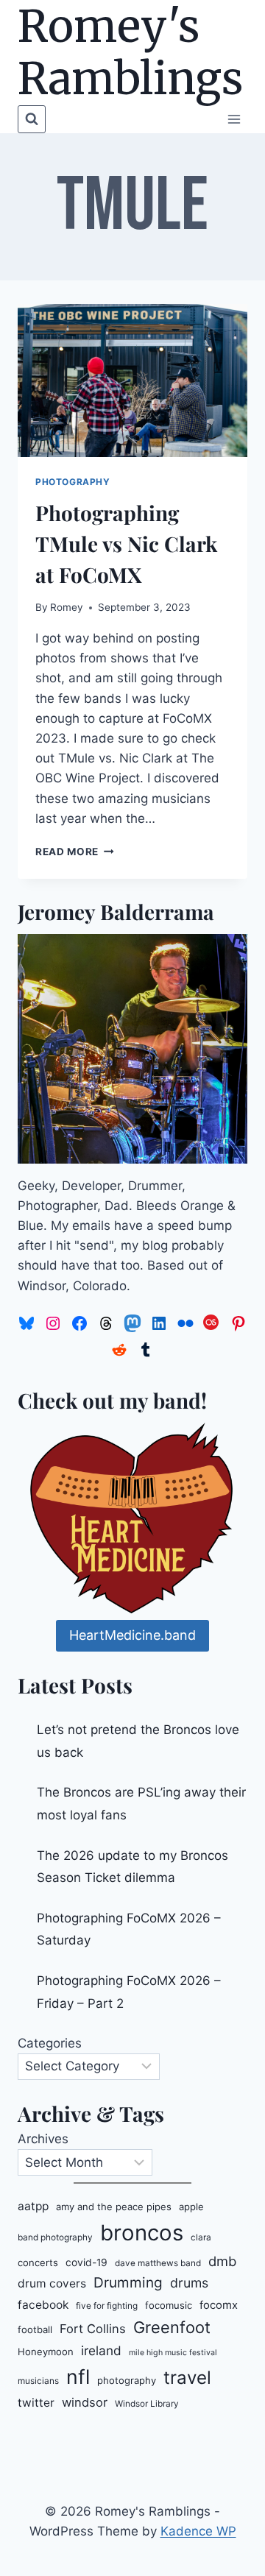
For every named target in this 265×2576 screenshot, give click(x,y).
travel (187, 2378)
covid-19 (86, 2262)
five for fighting (107, 2306)
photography (127, 2380)
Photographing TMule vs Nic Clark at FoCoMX (126, 544)
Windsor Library (147, 2404)
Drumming (128, 2283)
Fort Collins (93, 2329)
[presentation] (132, 381)
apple (191, 2207)
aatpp (33, 2206)
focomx (219, 2305)
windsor (85, 2402)
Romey (67, 607)
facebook (43, 2305)
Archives (43, 2139)
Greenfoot (172, 2327)
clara (201, 2237)
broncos (142, 2233)
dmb (222, 2261)
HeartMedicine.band (132, 1635)
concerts (38, 2262)
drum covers (52, 2283)
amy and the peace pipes (114, 2207)
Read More (75, 852)
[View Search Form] (32, 119)
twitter (36, 2403)
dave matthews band (158, 2263)
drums (189, 2283)
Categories (50, 2043)
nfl (78, 2377)
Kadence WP (198, 2531)
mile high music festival (173, 2353)
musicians (38, 2381)
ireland (101, 2350)
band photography (55, 2237)
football (35, 2329)
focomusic (169, 2305)
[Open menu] (234, 119)
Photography (73, 482)
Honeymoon (46, 2352)
